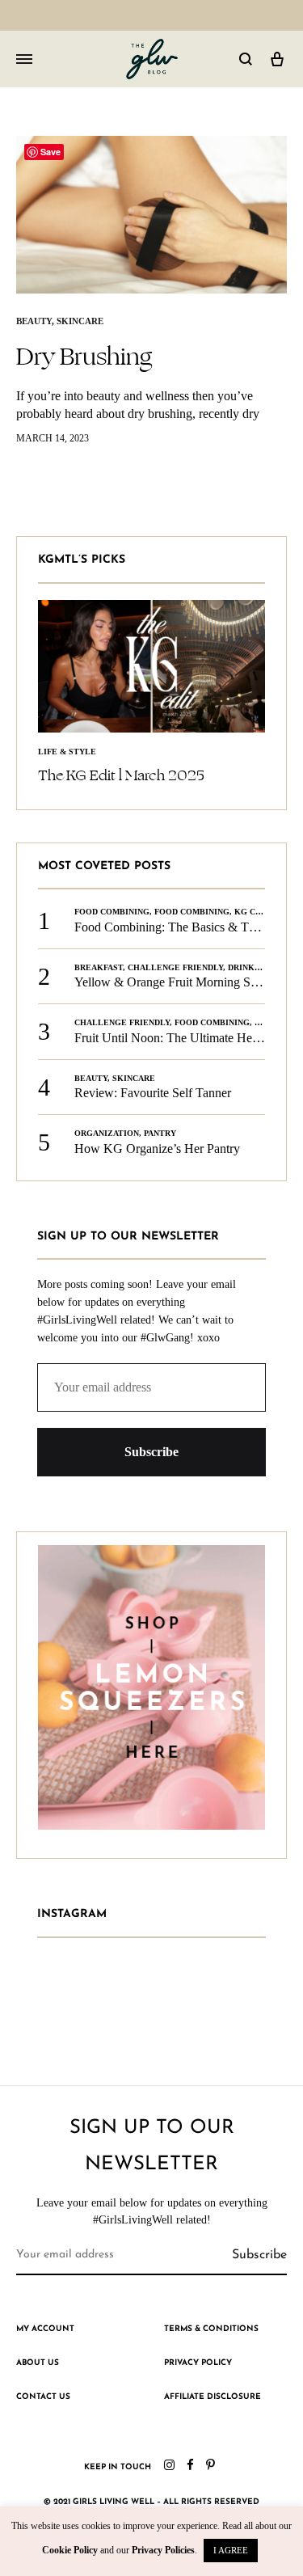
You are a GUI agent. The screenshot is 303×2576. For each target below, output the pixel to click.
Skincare (80, 321)
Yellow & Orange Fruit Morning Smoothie (183, 982)
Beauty (34, 321)
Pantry (160, 1133)
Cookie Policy (70, 2550)
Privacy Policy (198, 2363)
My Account (45, 2329)
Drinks (244, 967)
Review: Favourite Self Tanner (153, 1093)
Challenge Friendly (175, 967)
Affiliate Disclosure (213, 2397)
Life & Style (67, 752)
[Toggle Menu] (24, 60)
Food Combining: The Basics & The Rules (184, 927)
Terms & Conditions (211, 2329)
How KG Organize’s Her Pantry (157, 1149)
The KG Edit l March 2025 (121, 775)
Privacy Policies (163, 2550)
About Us (38, 2363)
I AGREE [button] (231, 2550)
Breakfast (99, 967)
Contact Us (43, 2397)
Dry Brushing (84, 357)
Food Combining (112, 912)
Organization (107, 1133)
